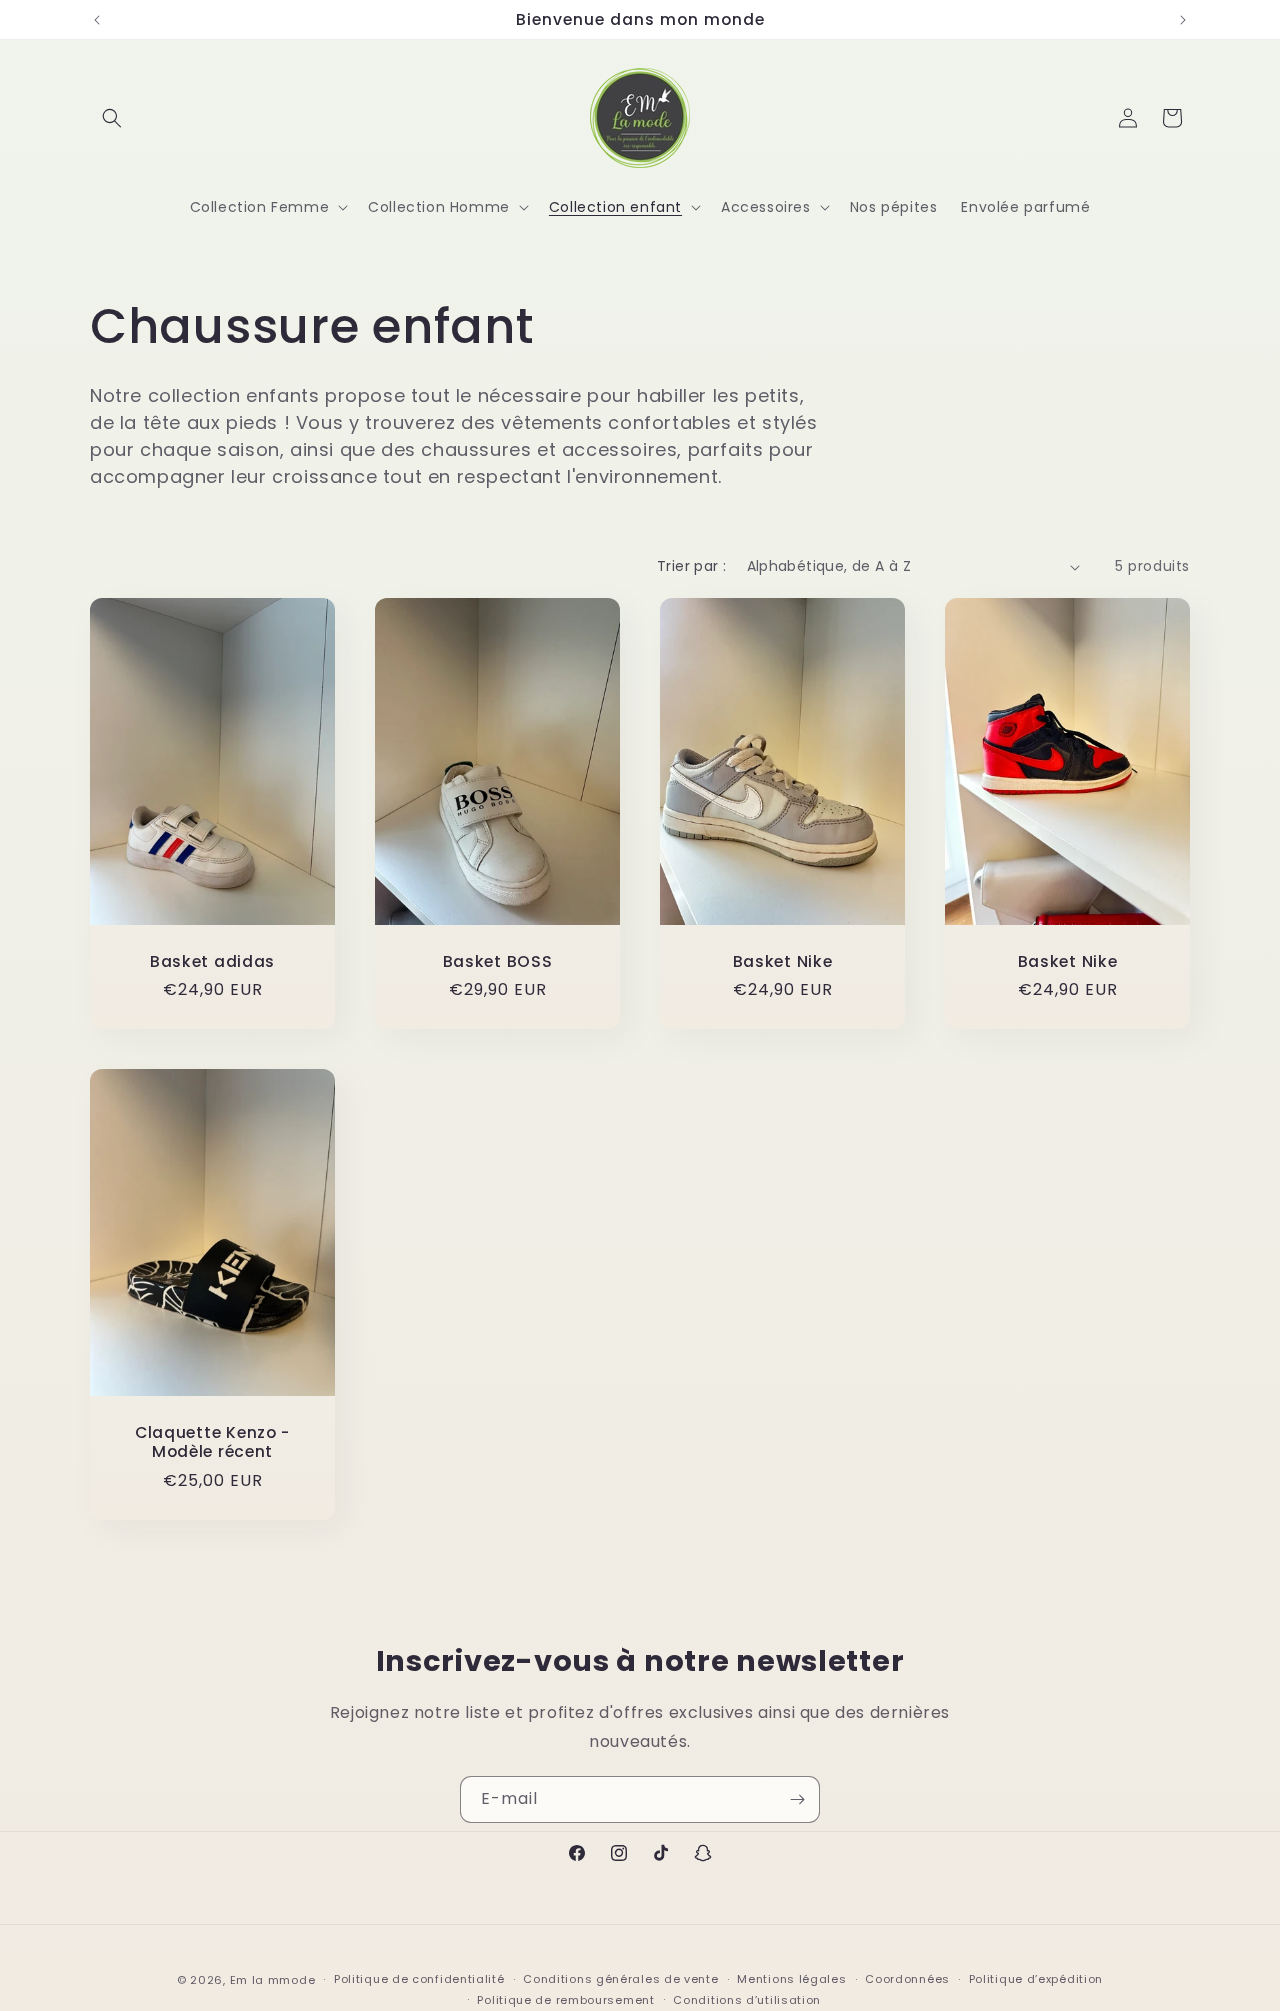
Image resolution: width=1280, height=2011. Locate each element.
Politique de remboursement (565, 2000)
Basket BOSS (498, 961)
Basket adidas (212, 961)
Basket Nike (783, 961)
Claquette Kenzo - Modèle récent (212, 1442)
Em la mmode (273, 1980)
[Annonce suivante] (1183, 20)
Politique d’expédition (1036, 1980)
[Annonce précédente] (97, 20)
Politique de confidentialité (419, 1980)
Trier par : (691, 566)
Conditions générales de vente (620, 1980)
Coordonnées (907, 1980)
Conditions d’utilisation (747, 2000)
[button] (112, 118)
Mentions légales (791, 1980)
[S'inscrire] (797, 1799)
